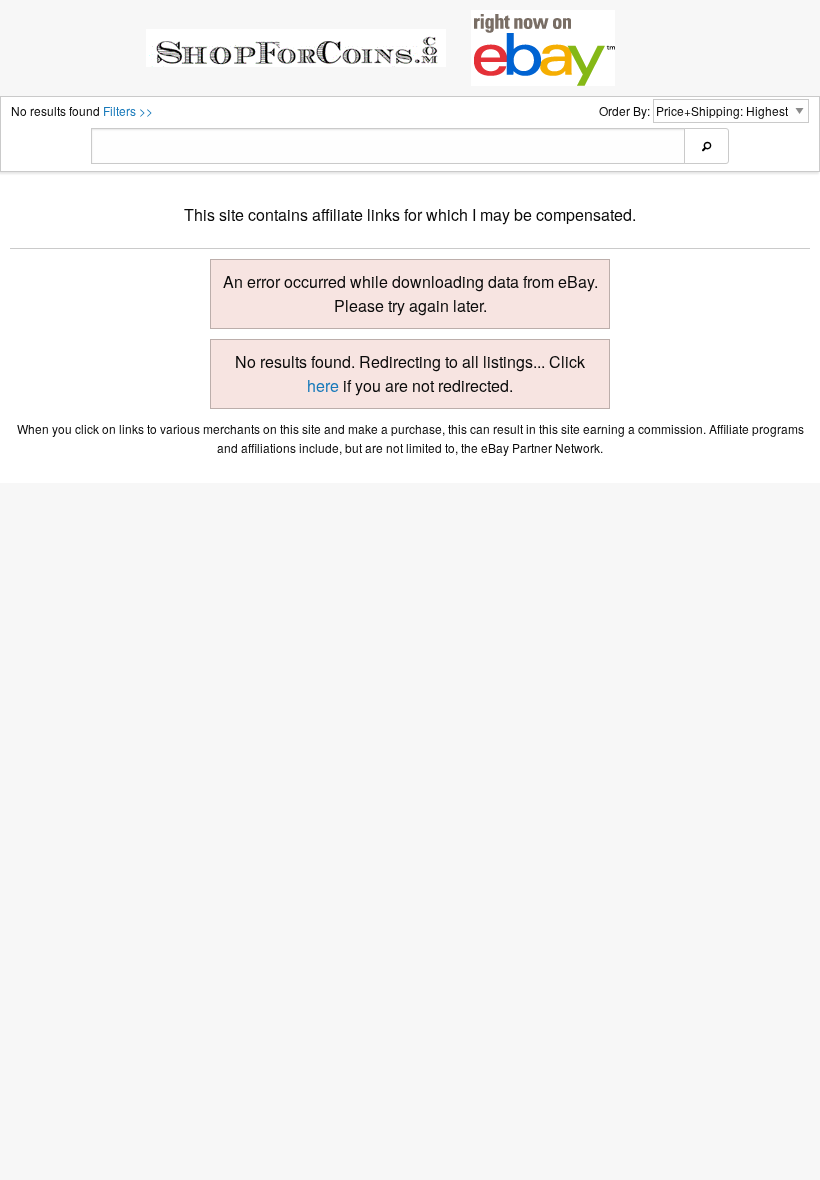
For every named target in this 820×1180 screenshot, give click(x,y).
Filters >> (128, 110)
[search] (706, 146)
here (323, 385)
